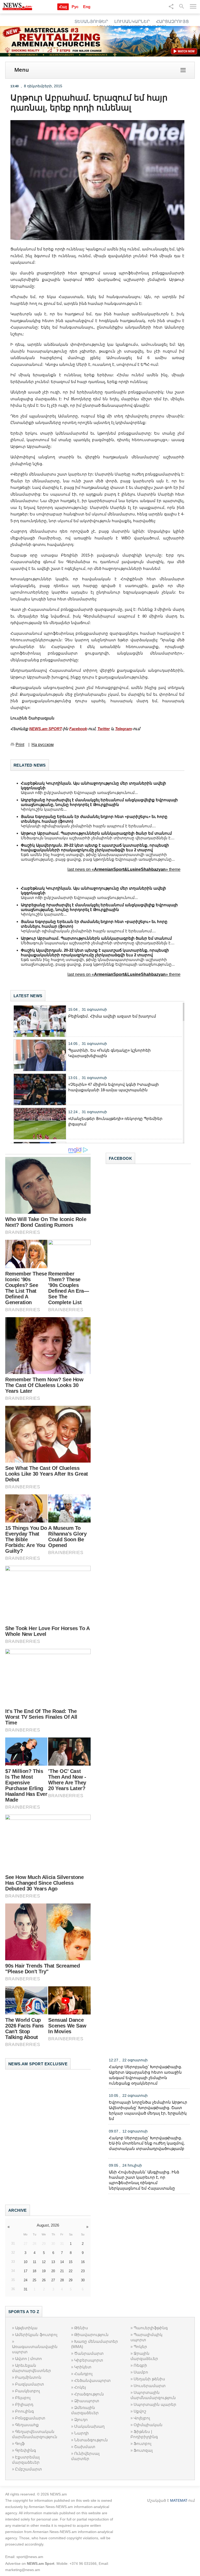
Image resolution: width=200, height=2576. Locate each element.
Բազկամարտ (30, 2384)
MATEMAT (179, 2500)
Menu (22, 70)
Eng (87, 7)
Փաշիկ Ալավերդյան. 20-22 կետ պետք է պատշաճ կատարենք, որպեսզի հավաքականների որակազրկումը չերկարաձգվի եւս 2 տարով (95, 848)
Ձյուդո (81, 2420)
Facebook (78, 729)
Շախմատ (85, 2447)
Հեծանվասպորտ (92, 2380)
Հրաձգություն (89, 2394)
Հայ (63, 7)
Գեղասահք (27, 2425)
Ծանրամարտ (89, 2353)
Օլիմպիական (148, 2425)
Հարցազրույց (172, 21)
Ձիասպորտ (87, 2401)
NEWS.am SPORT (45, 729)
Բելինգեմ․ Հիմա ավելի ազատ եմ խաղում (112, 1016)
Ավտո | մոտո (29, 2359)
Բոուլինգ (24, 2411)
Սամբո (141, 2372)
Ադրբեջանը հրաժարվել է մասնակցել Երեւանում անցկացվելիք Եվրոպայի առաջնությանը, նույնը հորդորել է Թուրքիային (99, 802)
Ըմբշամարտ (29, 2469)
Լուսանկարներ (132, 21)
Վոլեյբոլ (142, 2418)
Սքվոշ (140, 2411)
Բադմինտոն (28, 2377)
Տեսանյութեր (91, 21)
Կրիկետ (83, 2367)
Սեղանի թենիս (149, 2379)
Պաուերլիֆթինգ (151, 2328)
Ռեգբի (140, 2365)
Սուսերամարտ (150, 2386)
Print (20, 745)
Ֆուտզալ (143, 2450)
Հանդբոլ (83, 2374)
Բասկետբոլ (27, 2391)
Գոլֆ (20, 2443)
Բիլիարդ (24, 2404)
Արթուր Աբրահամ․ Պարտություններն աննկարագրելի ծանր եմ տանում (96, 833)
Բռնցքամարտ (30, 2418)
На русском (43, 745)
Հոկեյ (80, 2387)
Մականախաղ (89, 2426)
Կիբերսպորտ (89, 2360)
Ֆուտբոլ (142, 2443)
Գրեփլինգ (26, 2450)
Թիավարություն (91, 2335)
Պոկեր (140, 2347)
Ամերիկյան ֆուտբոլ (36, 2335)
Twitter (104, 729)
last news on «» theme (124, 869)
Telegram (123, 729)
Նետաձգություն (91, 2440)
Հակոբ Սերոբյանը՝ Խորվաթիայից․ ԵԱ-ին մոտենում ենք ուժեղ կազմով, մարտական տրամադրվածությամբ (147, 2143)
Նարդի (82, 2433)
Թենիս (81, 2328)
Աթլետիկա (26, 2328)
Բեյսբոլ (23, 2398)
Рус (75, 7)
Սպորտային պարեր (155, 2404)
